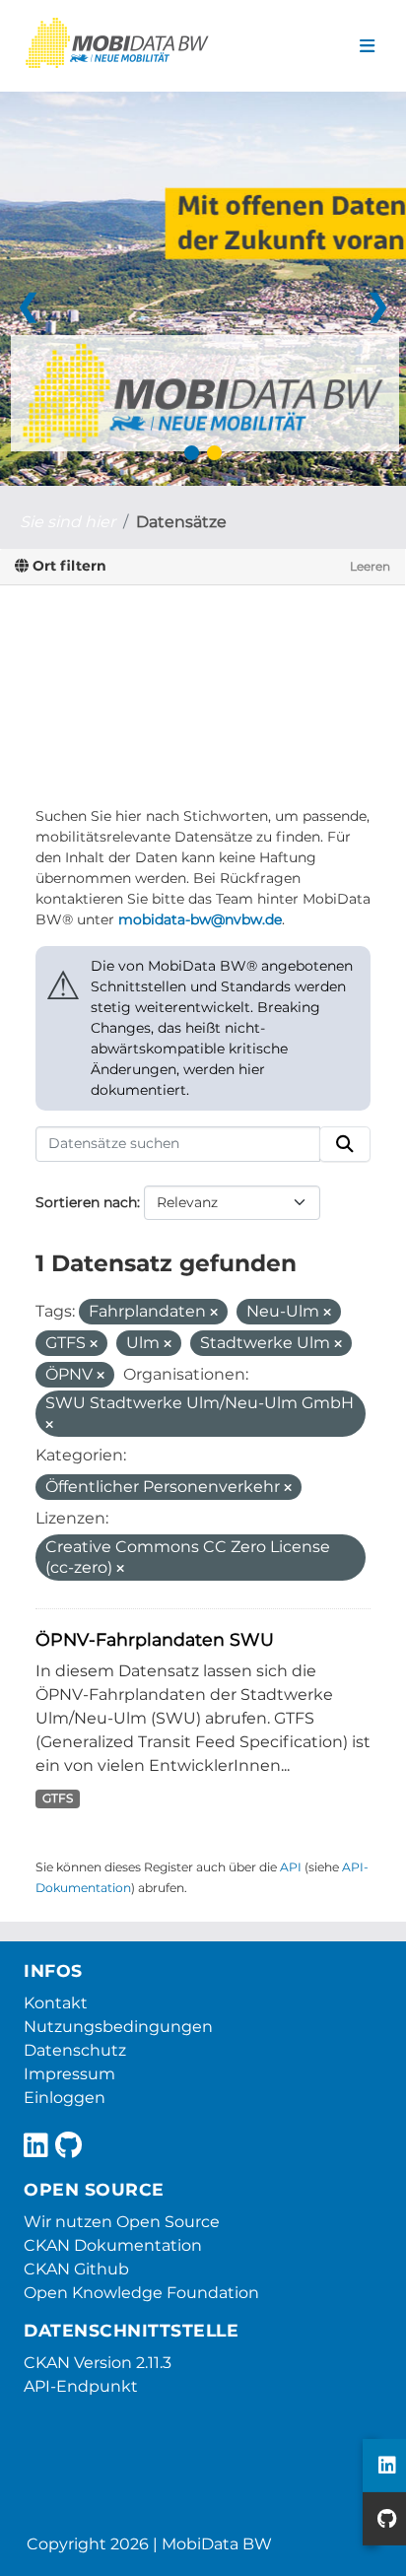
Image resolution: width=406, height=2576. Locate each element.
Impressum (69, 2074)
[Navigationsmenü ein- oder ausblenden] (367, 46)
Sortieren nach (86, 1202)
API (291, 1867)
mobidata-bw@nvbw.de (200, 919)
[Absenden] (345, 1144)
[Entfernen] (214, 1313)
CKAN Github (76, 2269)
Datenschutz (75, 2050)
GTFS (58, 1798)
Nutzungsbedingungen (118, 2027)
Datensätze (181, 522)
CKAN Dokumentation (113, 2245)
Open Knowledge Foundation (141, 2293)
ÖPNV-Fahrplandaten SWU (155, 1639)
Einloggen (65, 2098)
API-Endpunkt (81, 2386)
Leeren (370, 566)
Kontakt (56, 2003)
